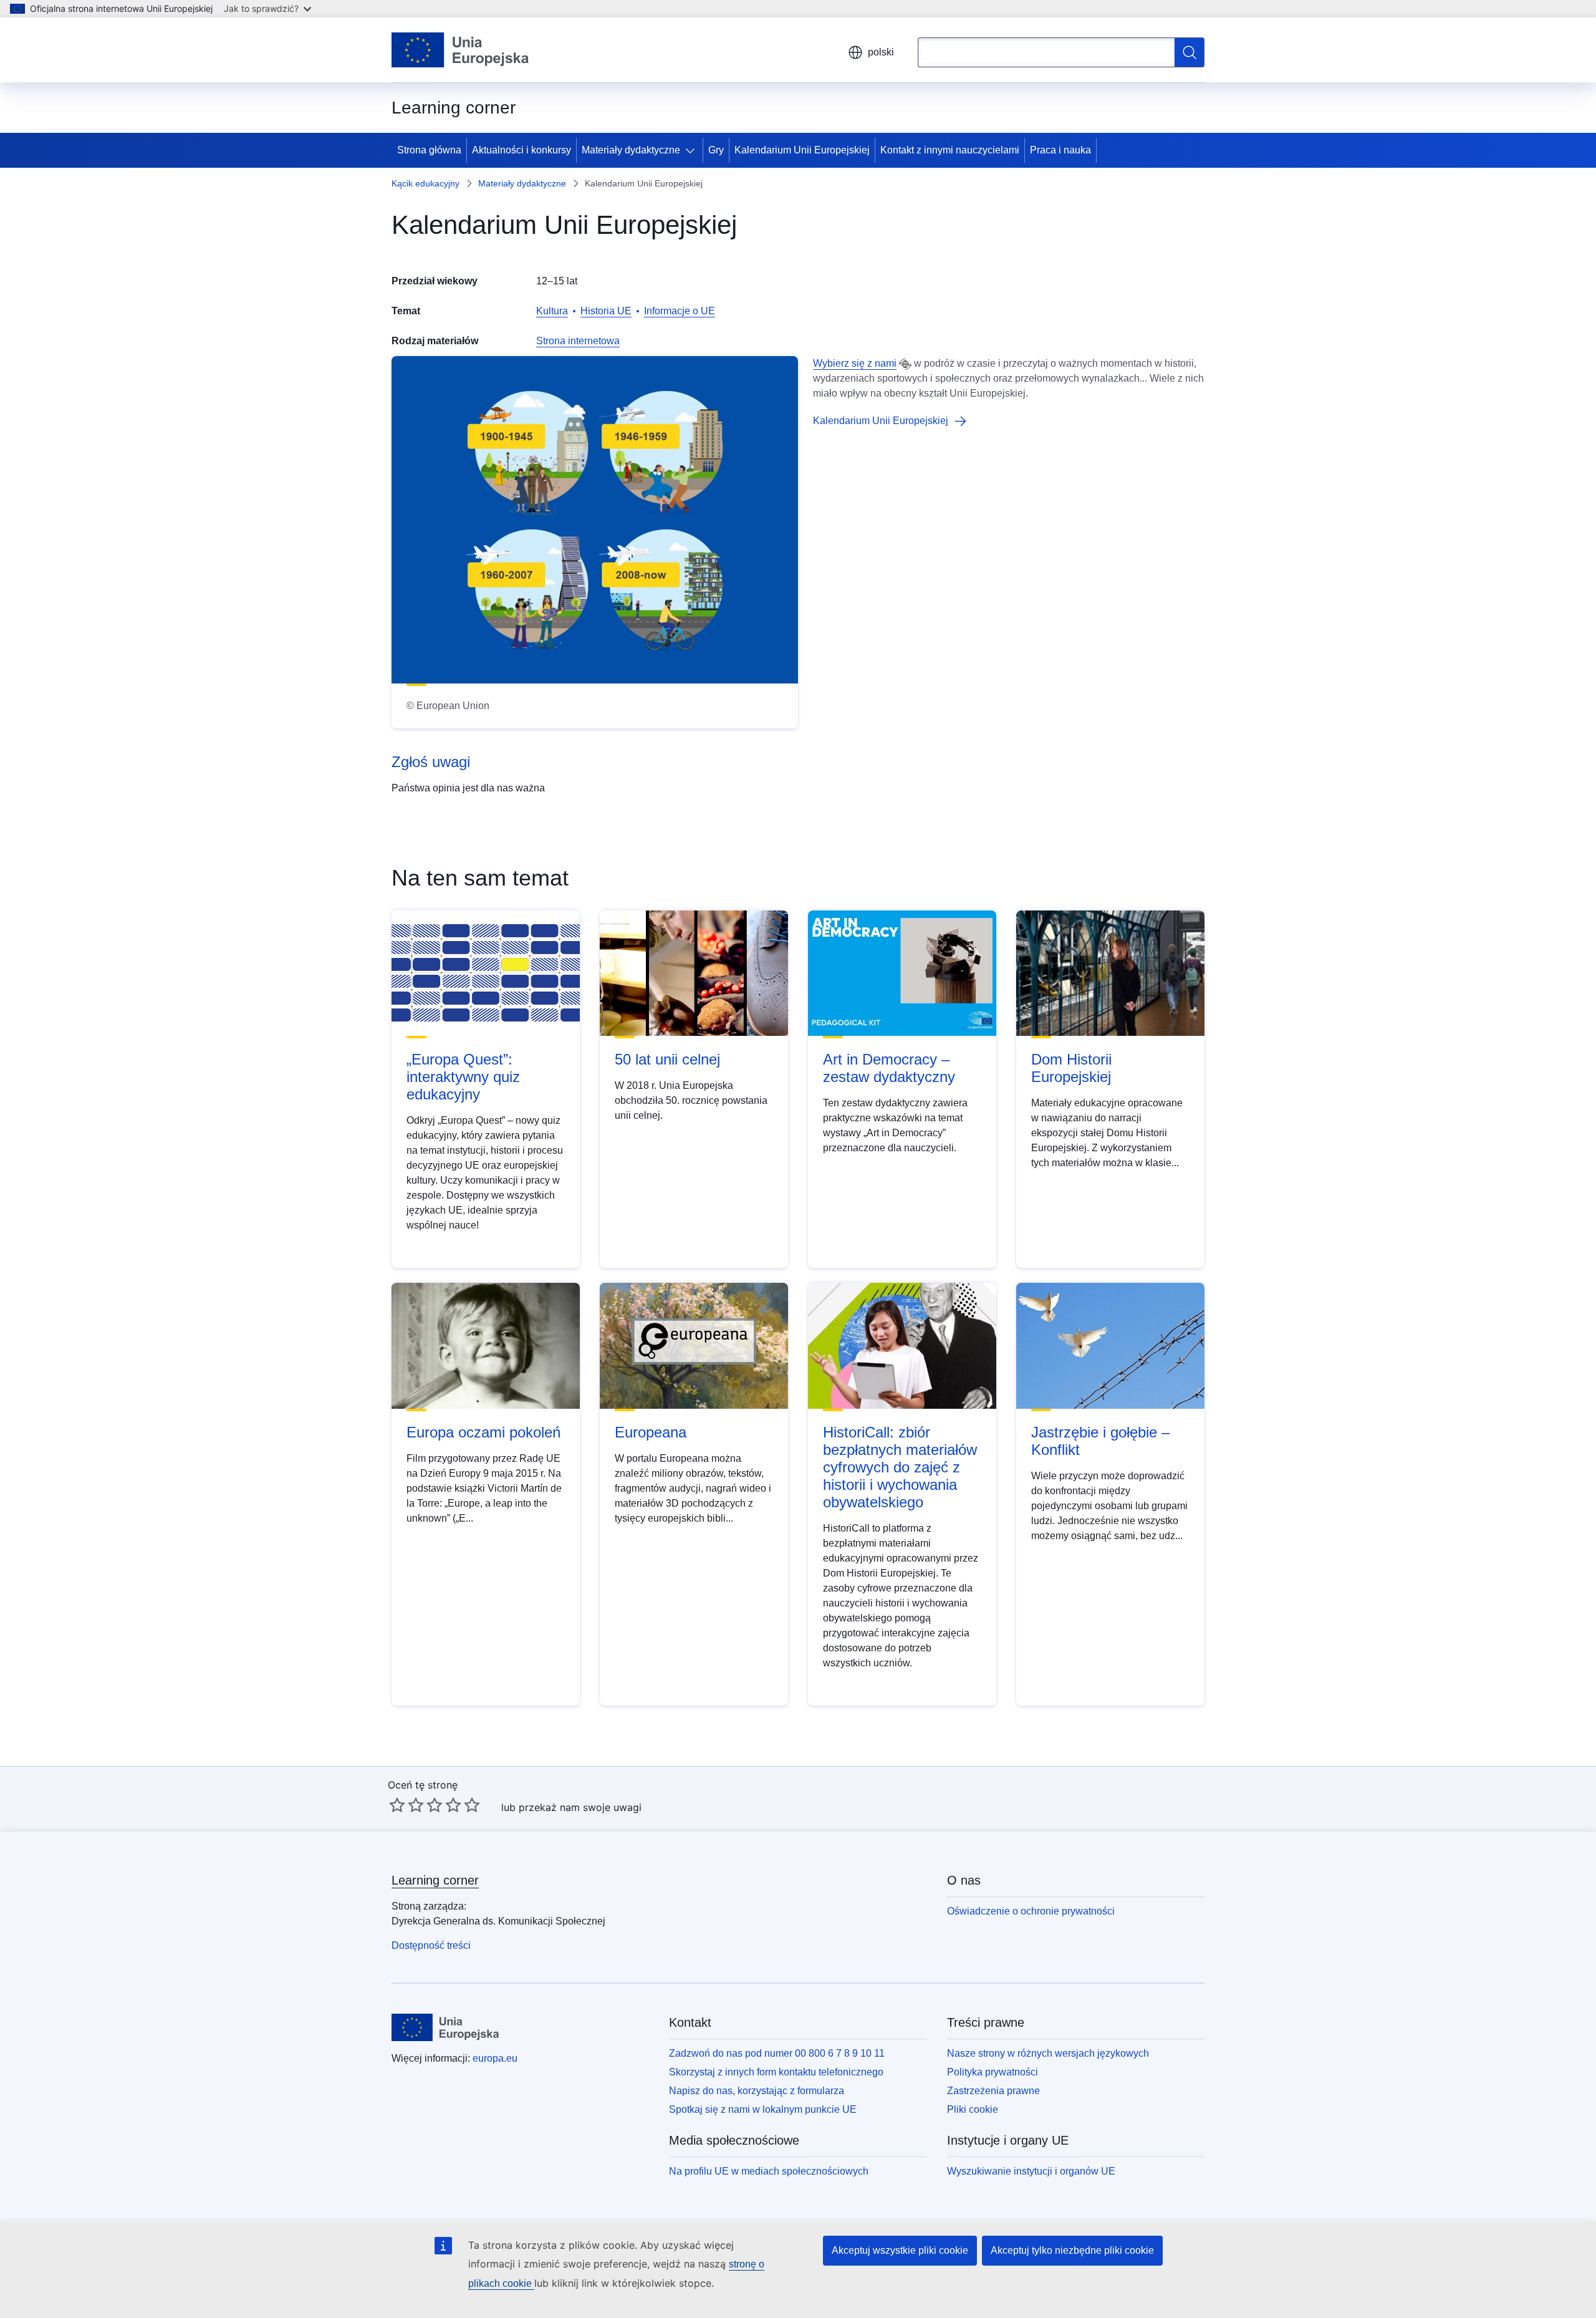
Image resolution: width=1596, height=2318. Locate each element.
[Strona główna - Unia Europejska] (460, 50)
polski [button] (881, 52)
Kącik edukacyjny (425, 183)
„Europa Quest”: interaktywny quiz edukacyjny (463, 1077)
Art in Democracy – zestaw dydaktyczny (889, 1068)
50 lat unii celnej (667, 1059)
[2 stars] (406, 1805)
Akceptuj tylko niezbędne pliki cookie (1072, 2250)
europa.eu (495, 2058)
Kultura (552, 311)
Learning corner (435, 1880)
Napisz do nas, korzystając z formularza (757, 2091)
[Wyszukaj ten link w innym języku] (905, 364)
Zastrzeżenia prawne (993, 2091)
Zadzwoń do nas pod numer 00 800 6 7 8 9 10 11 (777, 2053)
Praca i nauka (1060, 150)
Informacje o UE (680, 311)
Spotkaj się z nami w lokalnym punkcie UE (763, 2109)
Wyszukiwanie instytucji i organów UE (1031, 2171)
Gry (716, 150)
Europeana (651, 1432)
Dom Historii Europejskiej (1071, 1068)
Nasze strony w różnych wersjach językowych (1048, 2053)
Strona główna (429, 150)
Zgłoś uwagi (431, 762)
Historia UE (606, 311)
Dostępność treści (431, 1945)
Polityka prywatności (993, 2072)
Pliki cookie (973, 2109)
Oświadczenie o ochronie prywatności (1031, 1911)
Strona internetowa (578, 341)
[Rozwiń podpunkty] (693, 150)
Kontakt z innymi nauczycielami (950, 150)
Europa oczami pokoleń (483, 1432)
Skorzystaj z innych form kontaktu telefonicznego (776, 2072)
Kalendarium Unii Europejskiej (802, 150)
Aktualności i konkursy (522, 150)
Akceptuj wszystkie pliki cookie (900, 2250)
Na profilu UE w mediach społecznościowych (769, 2171)
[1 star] (397, 1805)
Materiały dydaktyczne (631, 150)
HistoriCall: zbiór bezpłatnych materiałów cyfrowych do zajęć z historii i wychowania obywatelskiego (900, 1467)
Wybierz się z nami (855, 363)
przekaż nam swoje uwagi (580, 1807)
